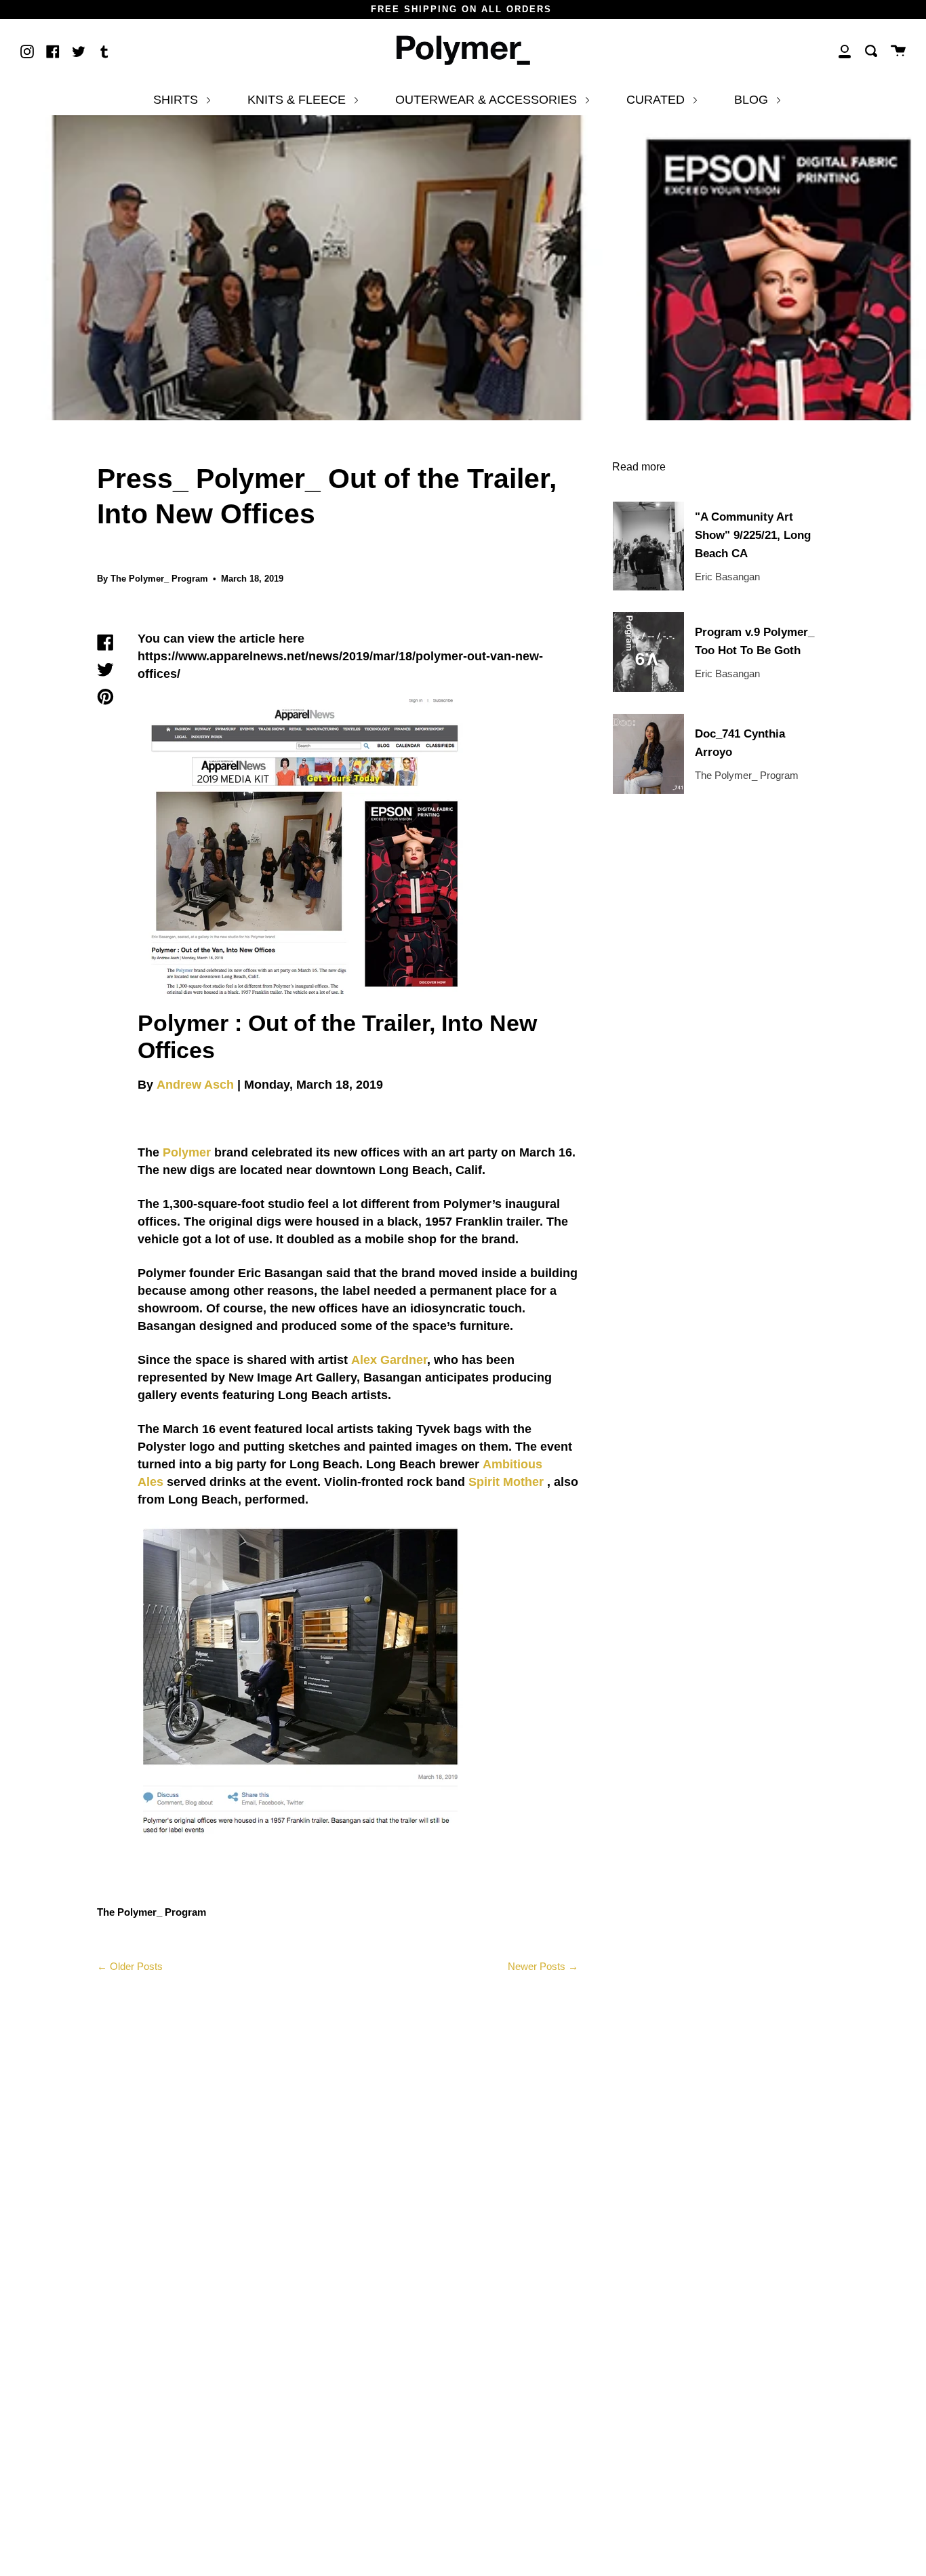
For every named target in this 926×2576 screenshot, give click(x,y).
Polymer (187, 1152)
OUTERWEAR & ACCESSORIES (488, 100)
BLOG (753, 100)
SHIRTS (177, 100)
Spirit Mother (506, 1482)
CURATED (657, 100)
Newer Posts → (543, 1966)
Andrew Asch (195, 1085)
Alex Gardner (389, 1360)
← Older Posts (130, 1966)
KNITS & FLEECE (298, 100)
